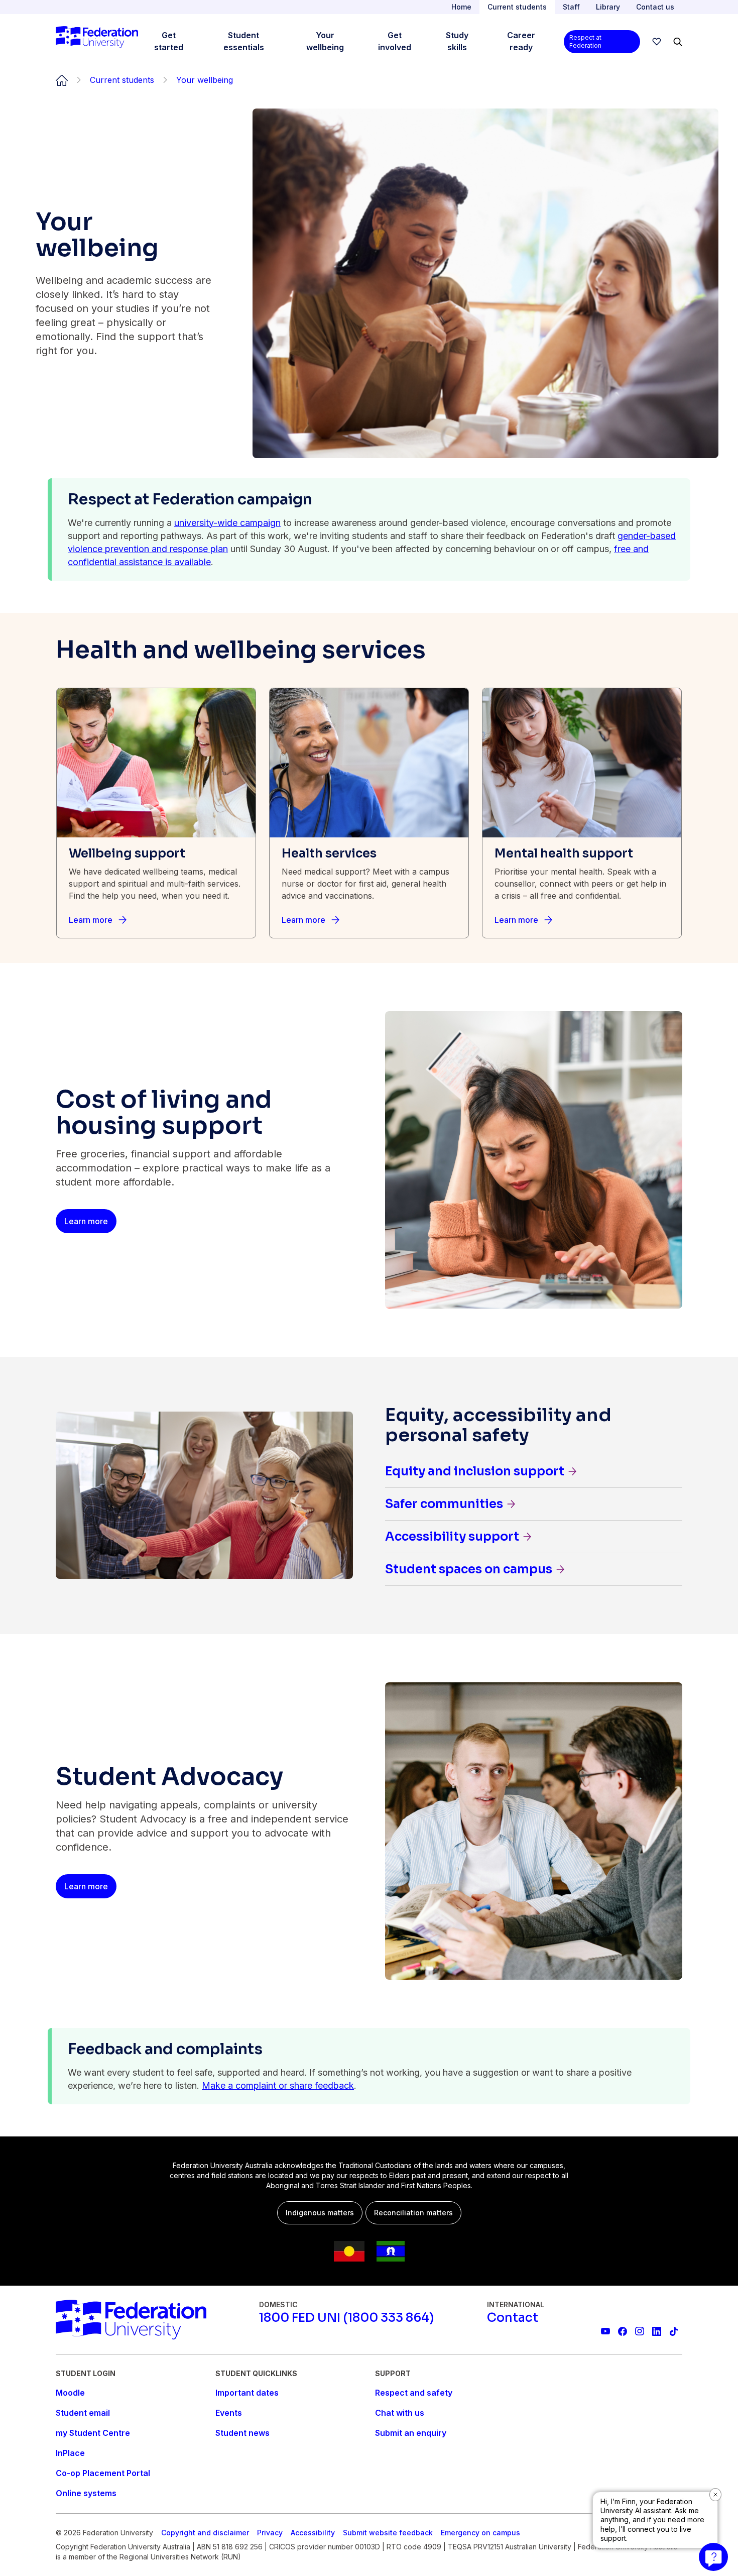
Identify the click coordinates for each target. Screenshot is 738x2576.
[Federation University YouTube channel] (605, 2331)
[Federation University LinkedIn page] (657, 2331)
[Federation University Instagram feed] (640, 2331)
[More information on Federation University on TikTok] (674, 2331)
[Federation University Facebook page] (623, 2331)
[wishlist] (657, 42)
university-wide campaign (227, 523)
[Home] (97, 42)
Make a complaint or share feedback (278, 2085)
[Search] (678, 42)
